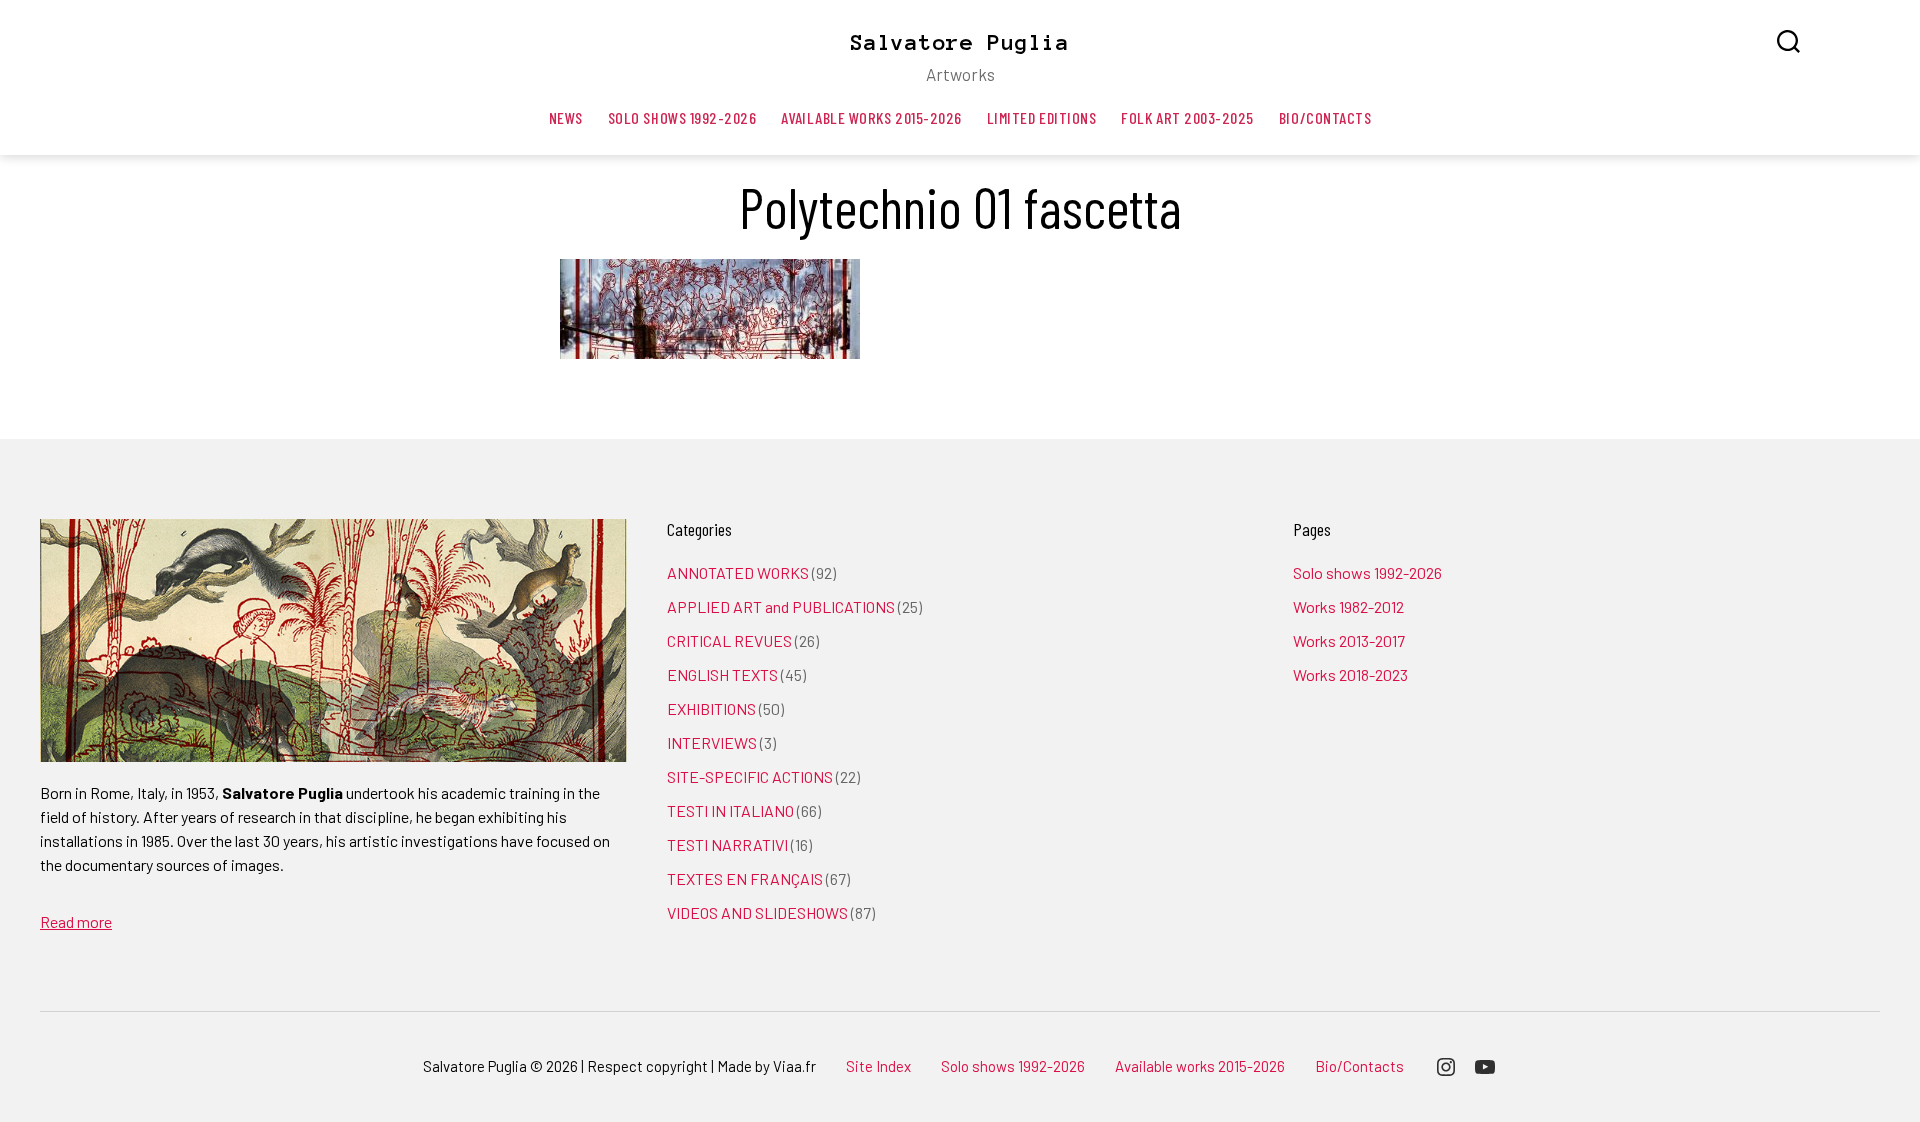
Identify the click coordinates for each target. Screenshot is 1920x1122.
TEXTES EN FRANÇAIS (745, 878)
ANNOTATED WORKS (738, 572)
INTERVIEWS (712, 742)
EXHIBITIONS (711, 708)
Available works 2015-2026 (871, 117)
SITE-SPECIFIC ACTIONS (750, 776)
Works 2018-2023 (1350, 674)
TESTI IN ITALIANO (730, 810)
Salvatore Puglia (960, 42)
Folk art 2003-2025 (1187, 117)
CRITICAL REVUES (729, 640)
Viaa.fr (794, 1066)
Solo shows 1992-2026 (682, 117)
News (566, 117)
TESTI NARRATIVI (727, 844)
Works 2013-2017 (1349, 640)
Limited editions (1042, 117)
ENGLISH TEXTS (722, 674)
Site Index (878, 1066)
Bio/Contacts (1325, 117)
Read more (76, 921)
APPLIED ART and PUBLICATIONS (781, 606)
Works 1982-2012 (1348, 606)
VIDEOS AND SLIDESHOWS (757, 912)
